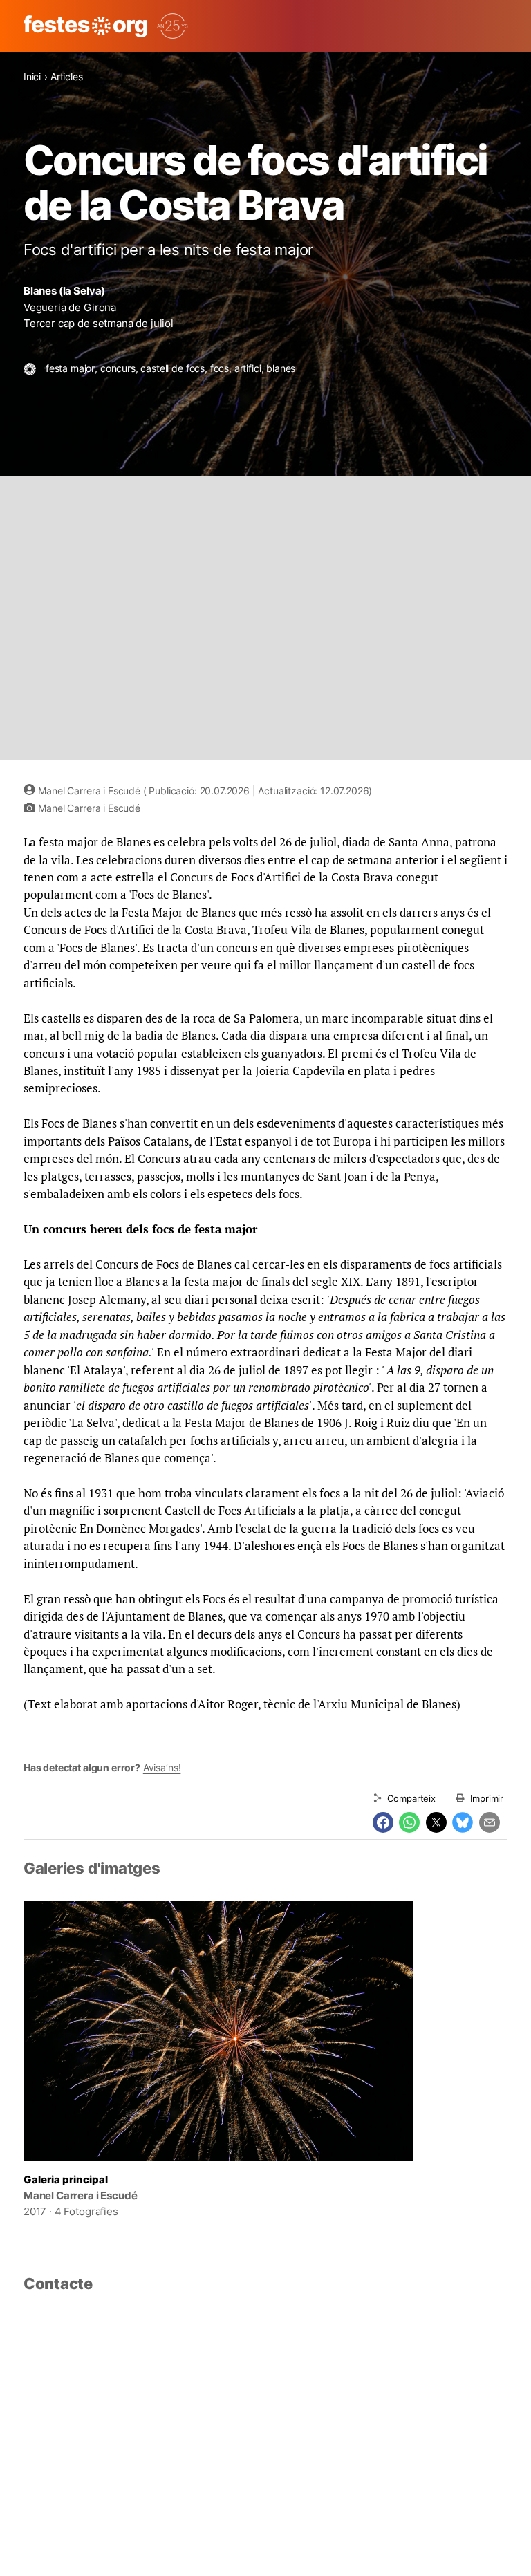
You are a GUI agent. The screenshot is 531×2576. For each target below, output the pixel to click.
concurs (118, 368)
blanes (281, 368)
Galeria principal (66, 2180)
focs (220, 368)
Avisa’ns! (162, 1767)
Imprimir (487, 1798)
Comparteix (411, 1798)
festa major (70, 368)
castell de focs (173, 368)
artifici (248, 368)
